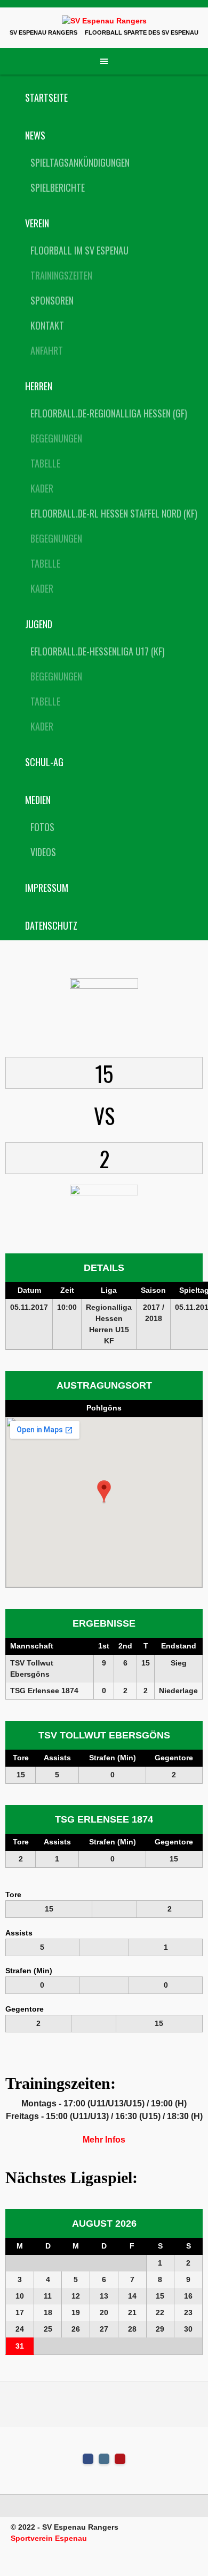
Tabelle (45, 463)
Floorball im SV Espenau (79, 250)
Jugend (39, 624)
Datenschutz (51, 925)
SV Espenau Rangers (43, 32)
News (35, 135)
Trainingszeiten (61, 275)
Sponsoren (52, 300)
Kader (42, 488)
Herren (39, 386)
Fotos (42, 827)
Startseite (46, 97)
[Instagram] (104, 2459)
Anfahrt (47, 350)
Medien (38, 800)
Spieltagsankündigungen (80, 162)
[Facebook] (88, 2459)
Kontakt (47, 325)
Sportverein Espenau (49, 2538)
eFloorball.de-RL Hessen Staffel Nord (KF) (114, 513)
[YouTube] (120, 2459)
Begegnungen (56, 438)
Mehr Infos (104, 2140)
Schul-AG (44, 762)
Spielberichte (58, 187)
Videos (43, 852)
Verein (37, 223)
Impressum (47, 888)
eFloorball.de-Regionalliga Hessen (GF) (109, 413)
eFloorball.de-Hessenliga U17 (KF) (98, 651)
